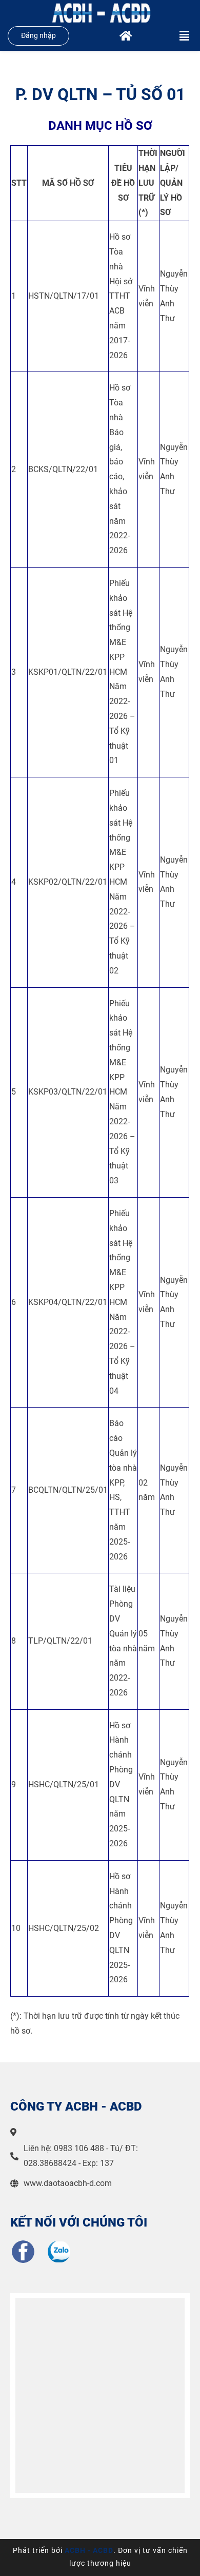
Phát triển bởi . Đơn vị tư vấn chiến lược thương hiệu (100, 2557)
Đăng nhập (38, 36)
